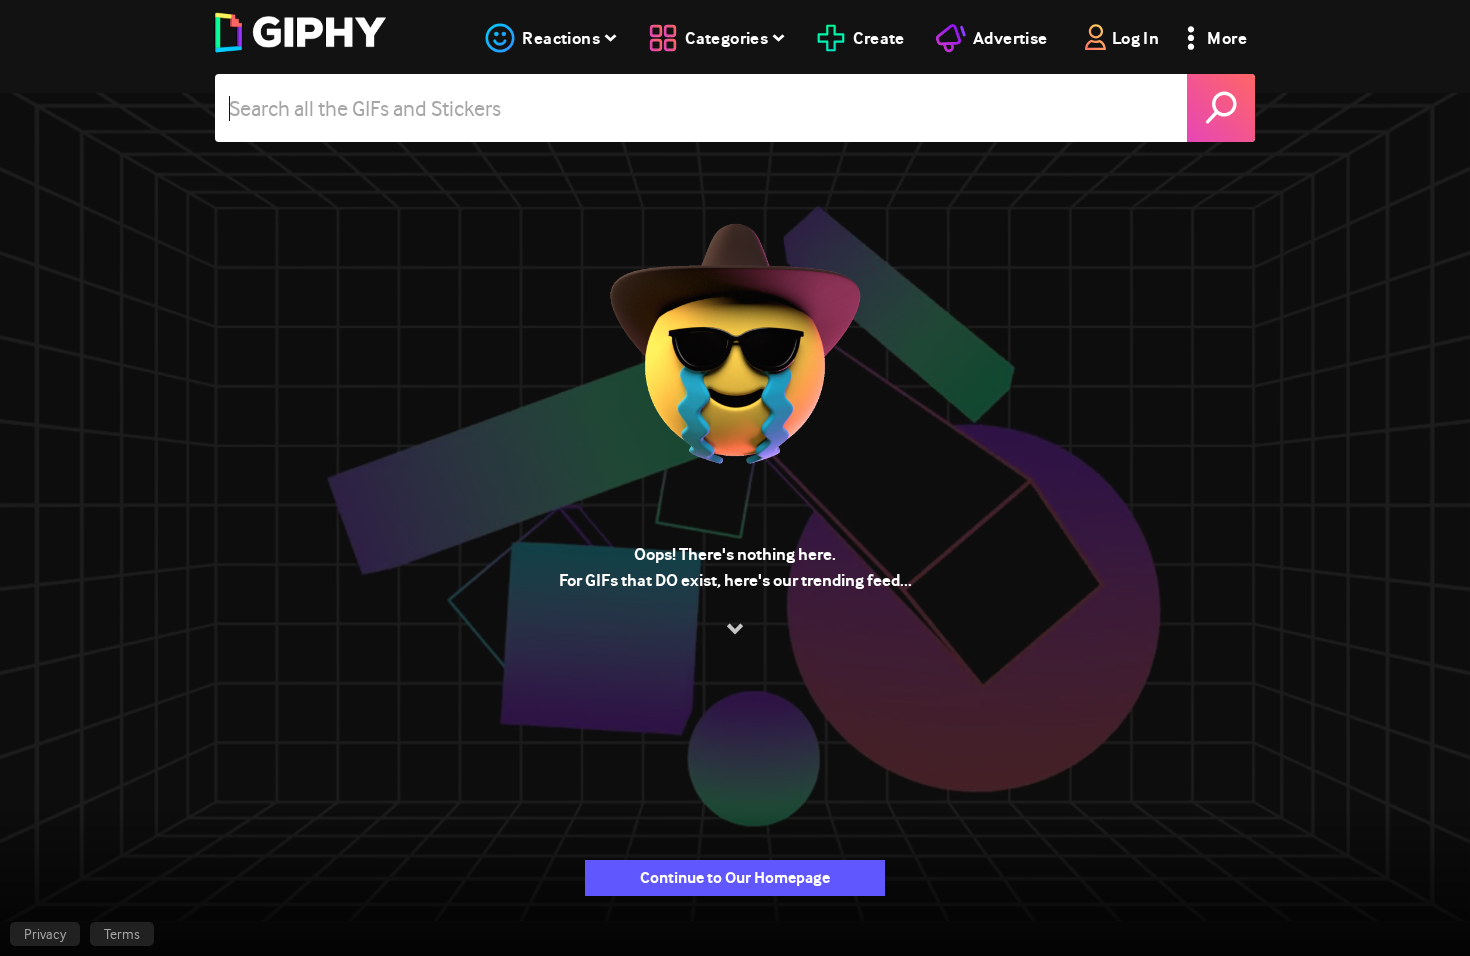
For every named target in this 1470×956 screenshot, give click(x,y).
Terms (122, 934)
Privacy (45, 934)
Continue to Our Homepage (735, 877)
